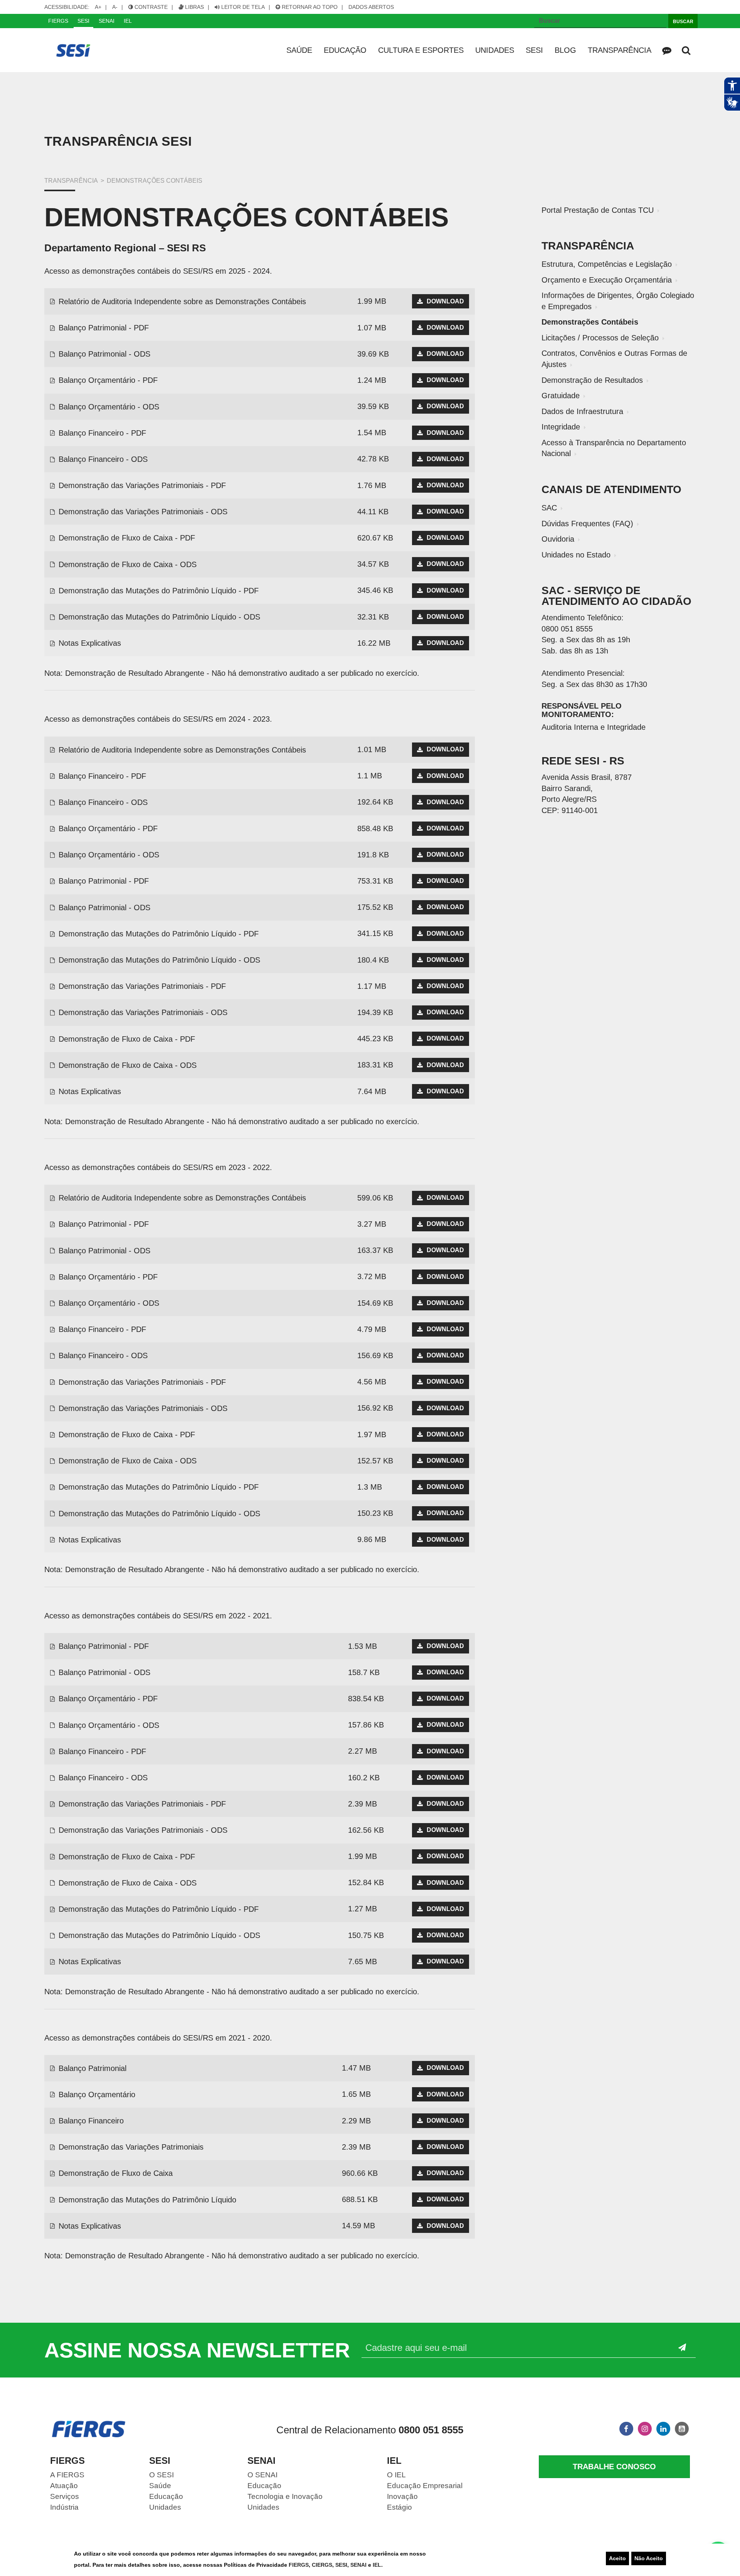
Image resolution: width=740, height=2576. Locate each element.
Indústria (64, 2507)
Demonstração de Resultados (592, 380)
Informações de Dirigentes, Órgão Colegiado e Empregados (618, 301)
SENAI (359, 2565)
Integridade (561, 427)
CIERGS (322, 2565)
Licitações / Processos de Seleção (600, 338)
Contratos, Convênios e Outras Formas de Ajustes (614, 359)
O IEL (396, 2475)
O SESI (161, 2475)
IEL (377, 2565)
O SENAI (262, 2475)
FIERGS (299, 2565)
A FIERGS (67, 2475)
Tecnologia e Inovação (285, 2496)
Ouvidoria (558, 539)
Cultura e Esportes (421, 50)
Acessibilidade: (67, 7)
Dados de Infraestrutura (582, 411)
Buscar (683, 22)
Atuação (64, 2486)
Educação (345, 50)
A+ (101, 7)
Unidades (495, 50)
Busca (686, 50)
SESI (341, 2565)
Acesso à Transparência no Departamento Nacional (614, 448)
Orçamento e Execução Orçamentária (607, 280)
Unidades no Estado (576, 555)
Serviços (65, 2496)
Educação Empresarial (425, 2486)
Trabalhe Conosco (614, 2467)
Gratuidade (561, 396)
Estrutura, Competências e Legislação (607, 264)
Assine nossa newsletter (197, 2350)
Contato (667, 50)
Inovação (402, 2496)
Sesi (534, 50)
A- (118, 7)
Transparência (620, 50)
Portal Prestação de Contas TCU (598, 210)
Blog (565, 50)
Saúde (299, 50)
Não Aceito (649, 2558)
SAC (549, 508)
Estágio (399, 2507)
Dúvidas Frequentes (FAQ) (587, 524)
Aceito (617, 2558)
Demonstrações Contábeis (590, 322)
